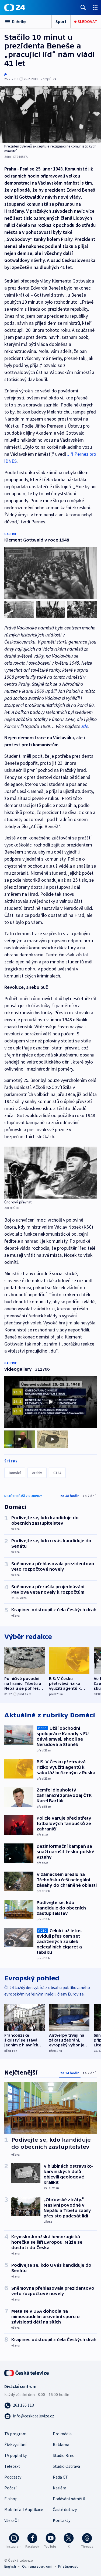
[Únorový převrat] (50, 1173)
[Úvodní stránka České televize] (27, 2372)
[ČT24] (15, 8)
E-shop (11, 2499)
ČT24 (57, 1473)
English (10, 2566)
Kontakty (62, 2520)
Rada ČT (60, 2477)
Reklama (61, 2444)
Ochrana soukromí (37, 2566)
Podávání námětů (69, 2499)
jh (6, 74)
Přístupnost (68, 2566)
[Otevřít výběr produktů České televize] (95, 7)
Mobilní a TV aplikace (24, 2509)
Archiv (37, 1473)
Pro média (62, 2434)
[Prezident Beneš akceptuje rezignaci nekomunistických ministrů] (50, 114)
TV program (15, 2434)
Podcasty (13, 2477)
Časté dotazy (65, 2509)
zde (85, 726)
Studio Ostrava (66, 2466)
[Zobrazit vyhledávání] (83, 7)
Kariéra (60, 2488)
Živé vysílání (15, 2444)
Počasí (10, 2488)
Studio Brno (64, 2455)
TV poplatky (15, 2455)
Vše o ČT (12, 2520)
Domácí (15, 1473)
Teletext (12, 2466)
